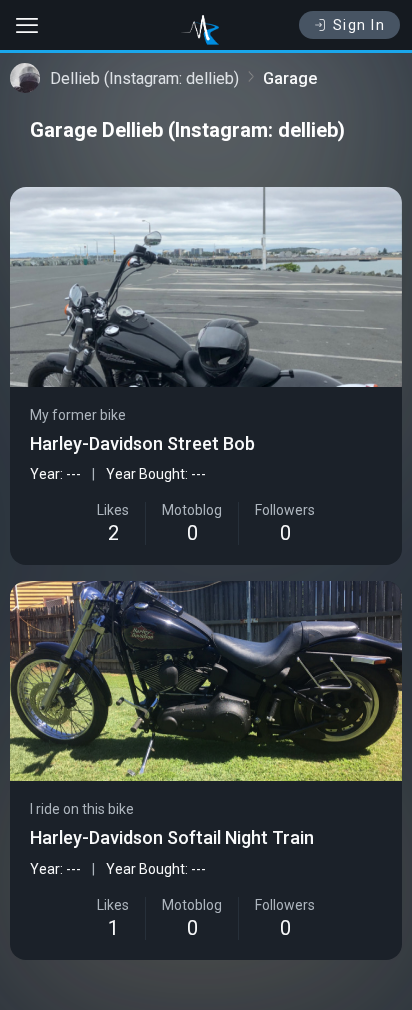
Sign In (359, 25)
